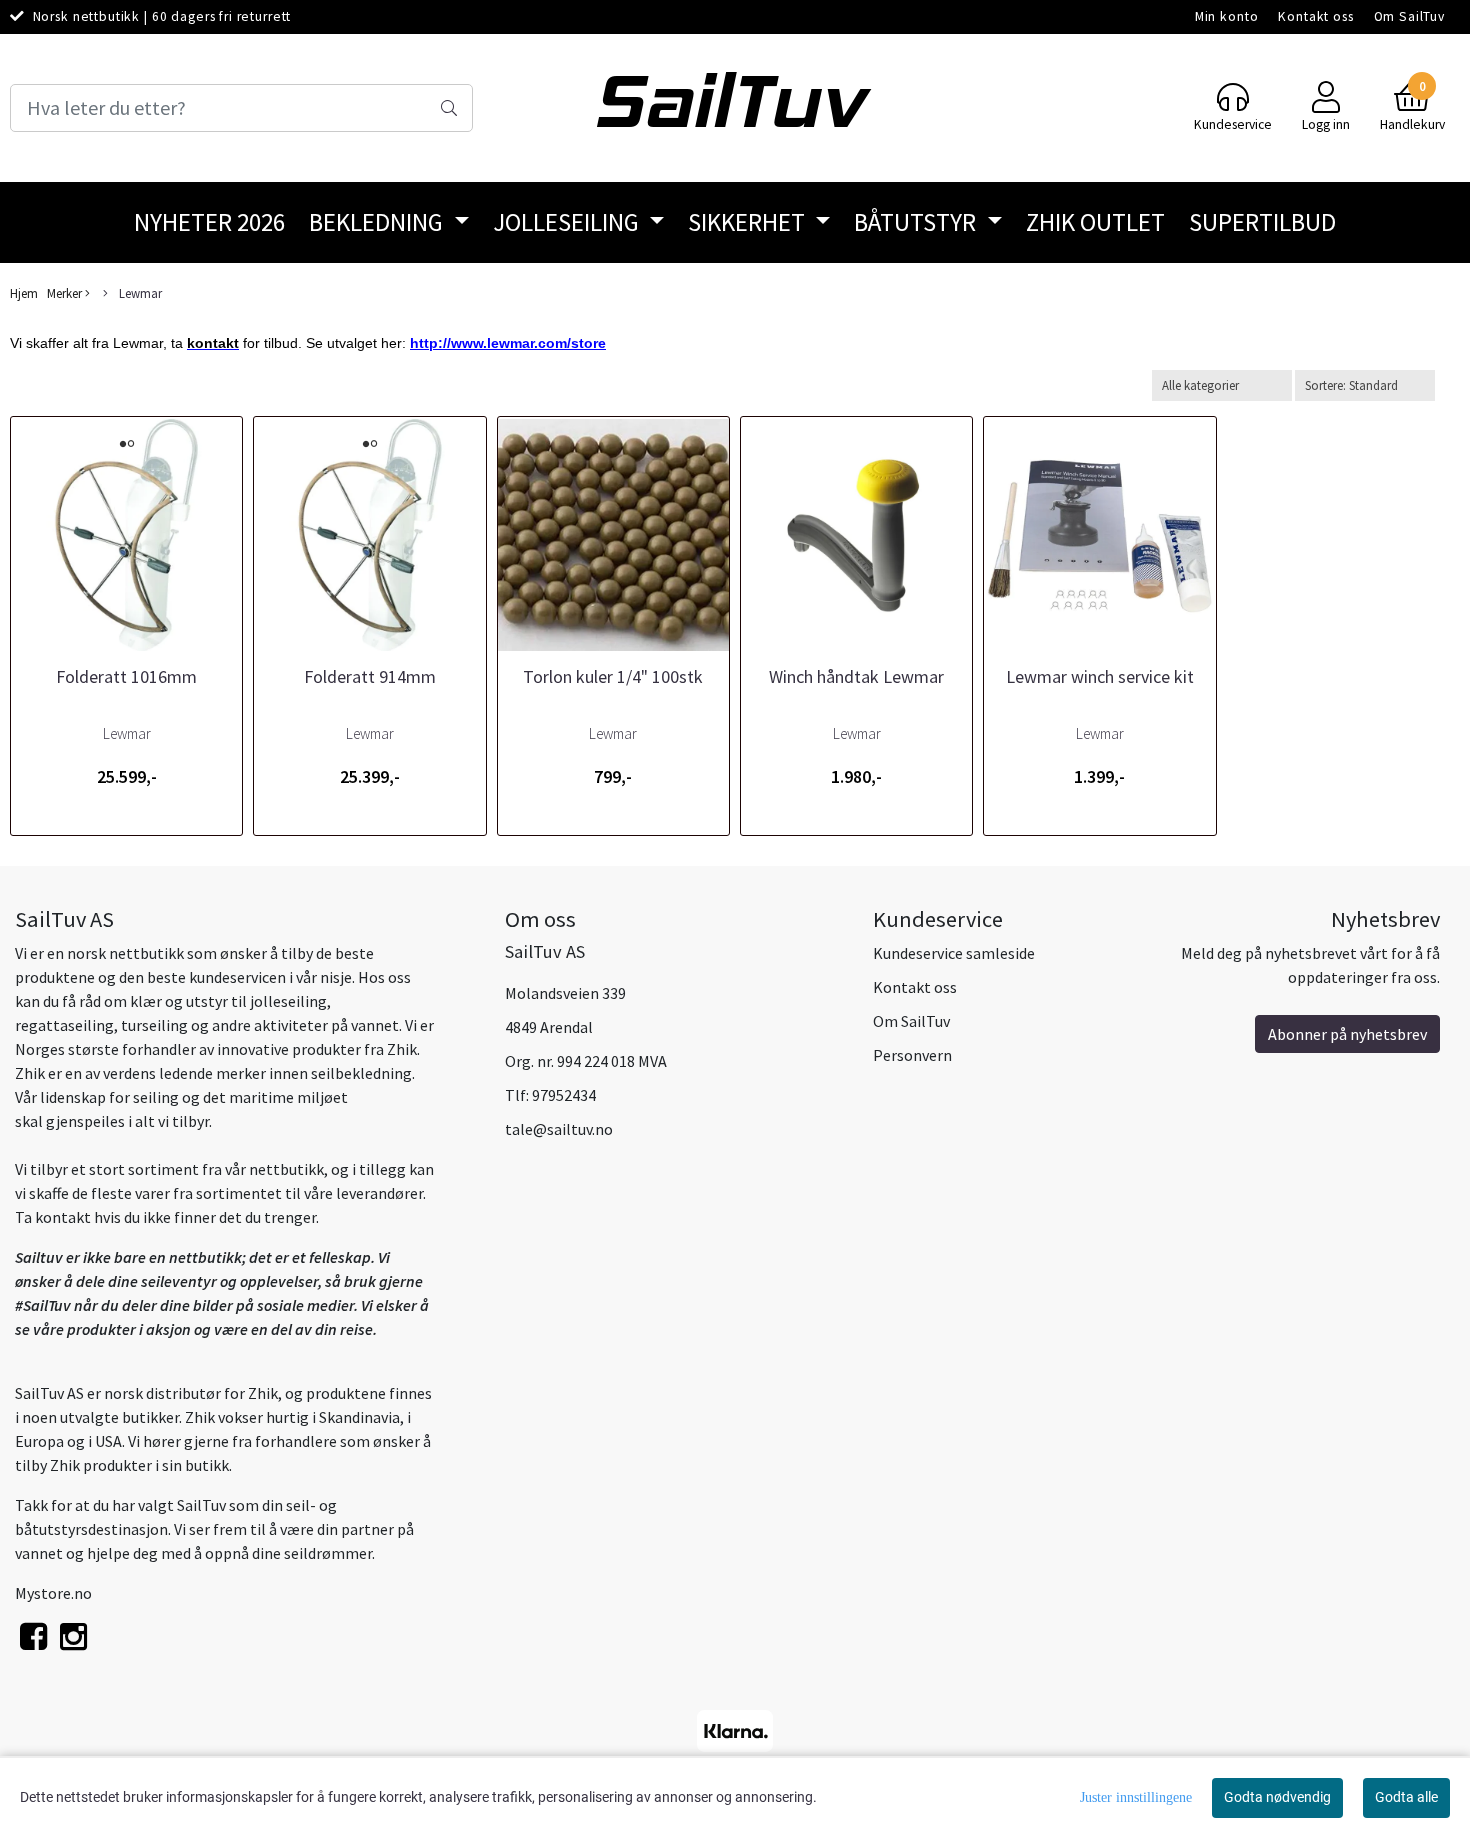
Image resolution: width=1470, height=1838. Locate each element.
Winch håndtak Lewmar (856, 676)
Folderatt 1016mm (126, 676)
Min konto (1227, 16)
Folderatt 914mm (370, 676)
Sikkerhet (749, 222)
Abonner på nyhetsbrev (1347, 1034)
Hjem (24, 293)
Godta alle (1406, 1797)
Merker (66, 293)
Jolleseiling (568, 222)
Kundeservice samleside (954, 953)
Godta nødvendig (1277, 1797)
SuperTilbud (1262, 222)
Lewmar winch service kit (1100, 676)
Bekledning (378, 222)
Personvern (912, 1055)
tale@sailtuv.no (559, 1129)
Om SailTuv (1410, 16)
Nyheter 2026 (209, 222)
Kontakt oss (1315, 16)
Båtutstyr (917, 222)
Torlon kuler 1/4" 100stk (613, 676)
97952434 (564, 1095)
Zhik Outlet (1095, 222)
